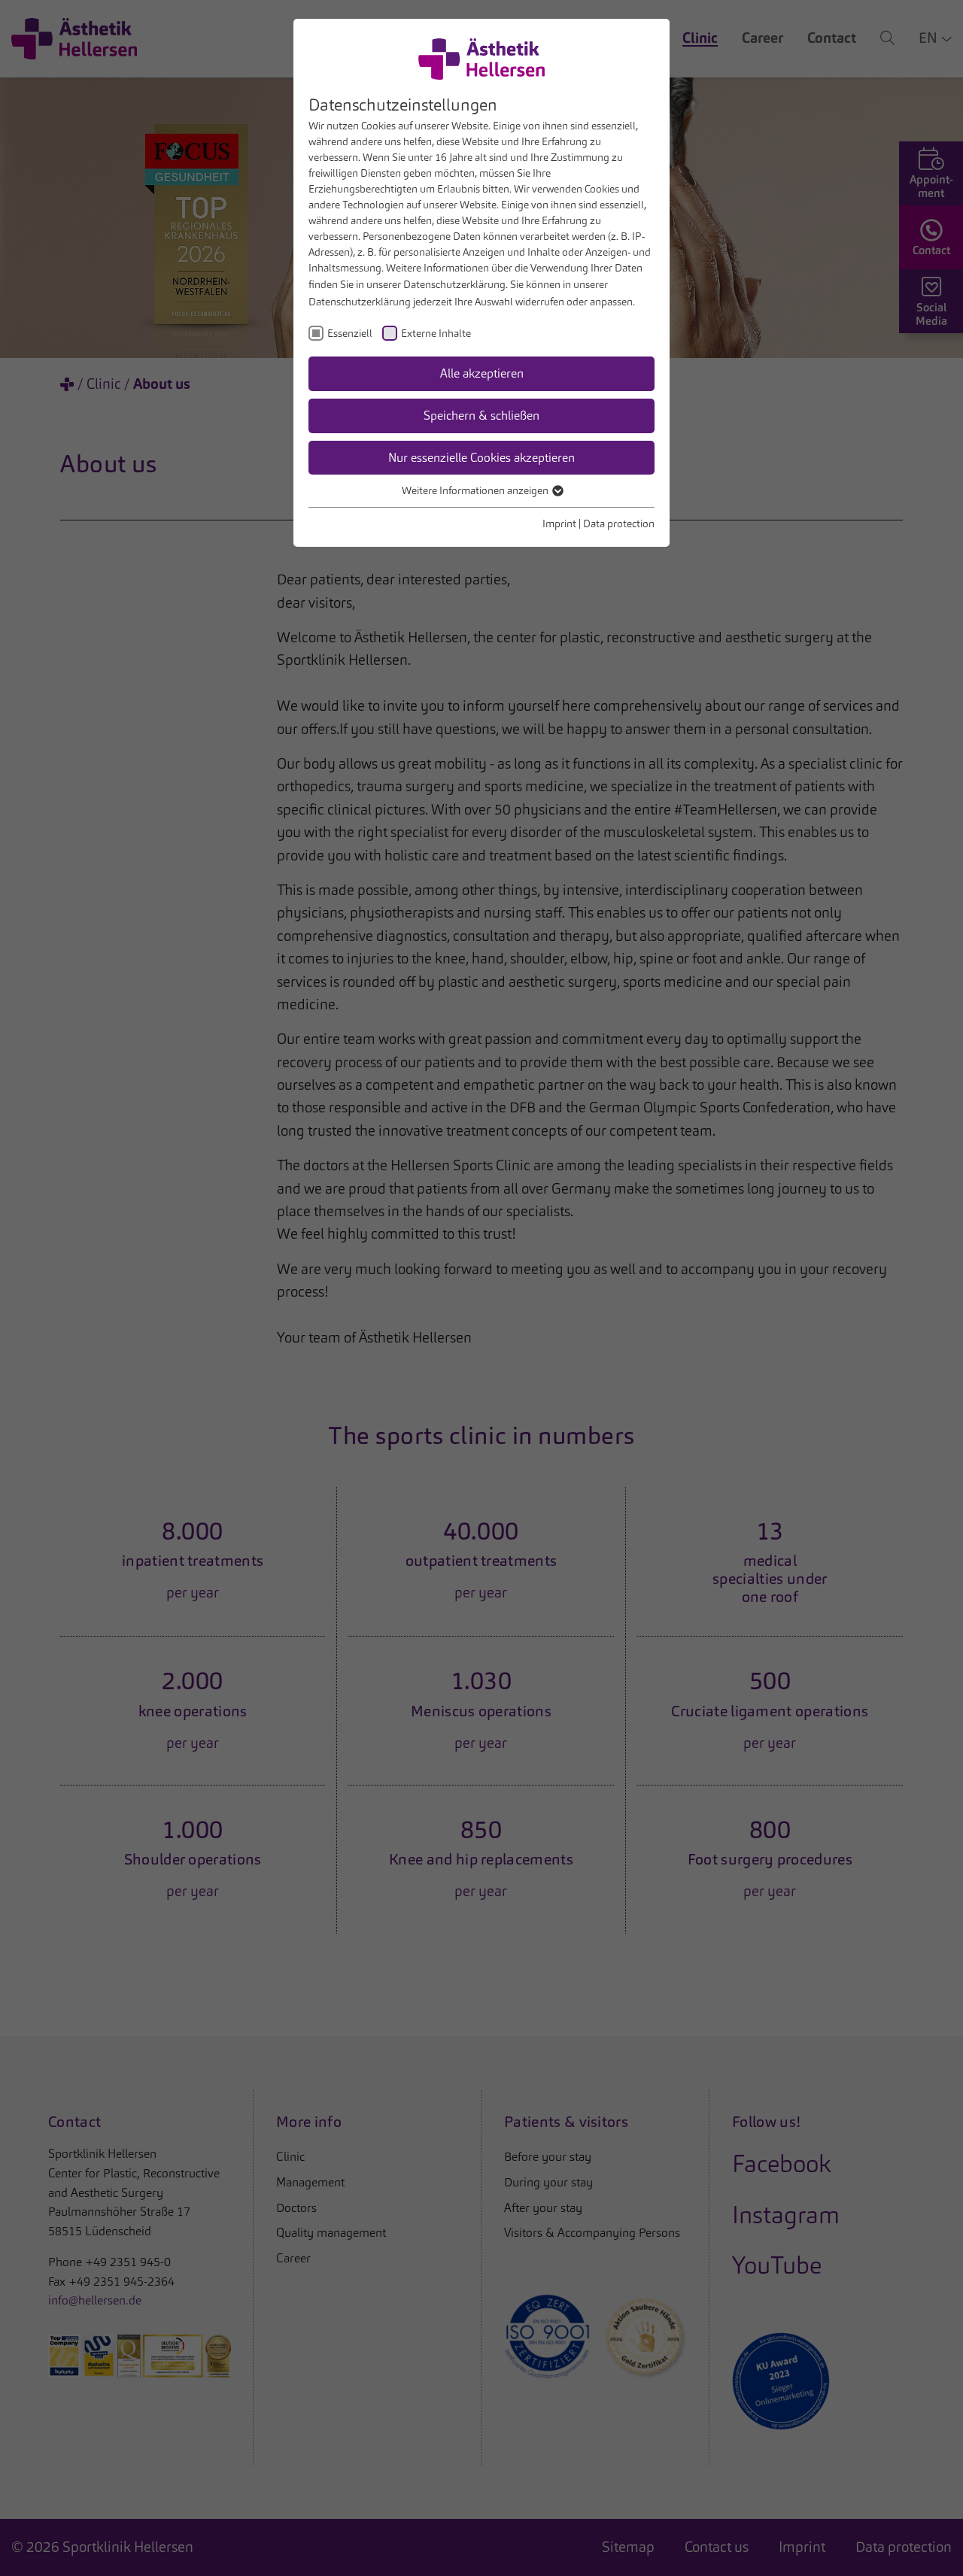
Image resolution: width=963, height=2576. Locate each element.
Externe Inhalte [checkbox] (436, 333)
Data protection (619, 523)
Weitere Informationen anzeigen (476, 490)
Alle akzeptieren (482, 373)
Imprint (559, 523)
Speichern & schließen (481, 416)
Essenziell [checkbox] (350, 333)
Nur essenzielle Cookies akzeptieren (481, 458)
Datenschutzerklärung (454, 284)
